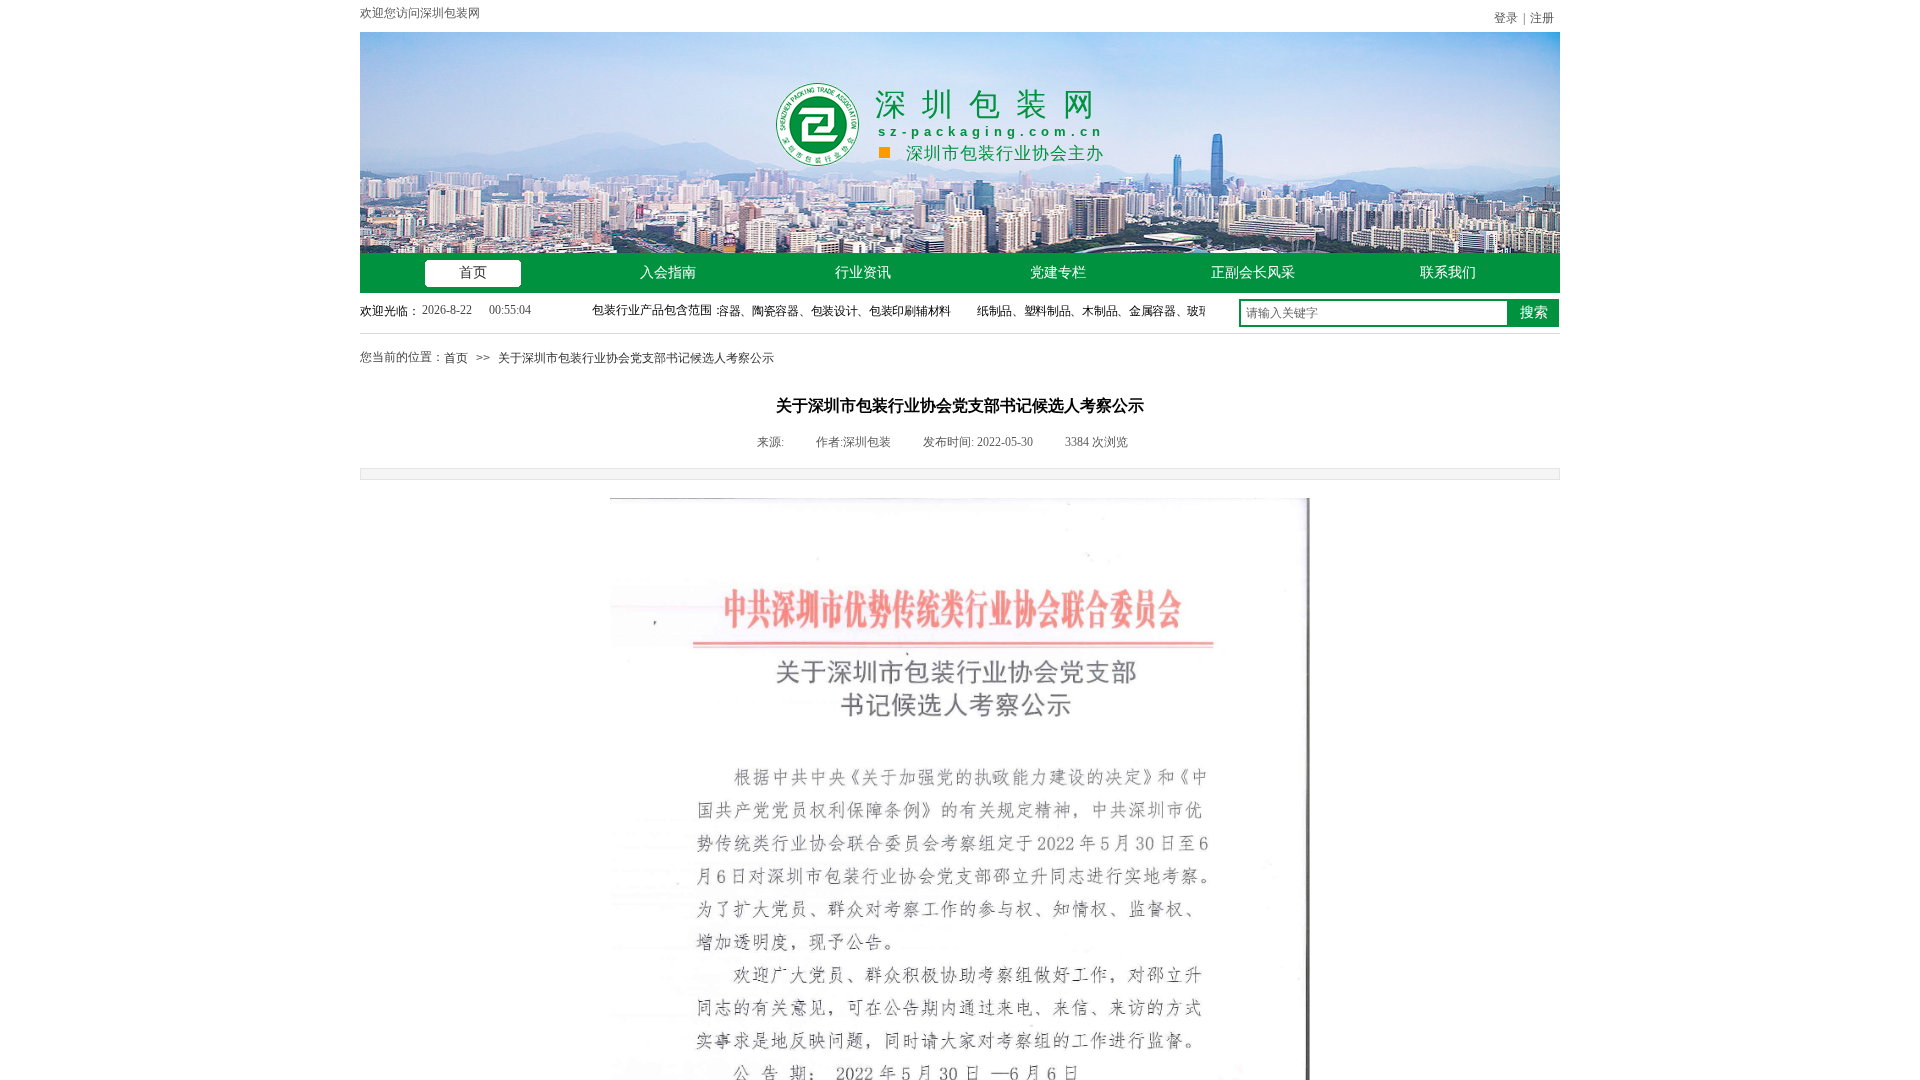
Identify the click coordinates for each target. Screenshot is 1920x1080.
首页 (456, 358)
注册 (1542, 18)
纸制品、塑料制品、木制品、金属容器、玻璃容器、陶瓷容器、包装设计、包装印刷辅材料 (1193, 311)
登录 (1506, 18)
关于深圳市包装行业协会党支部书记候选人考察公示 (636, 358)
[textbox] (1374, 313)
